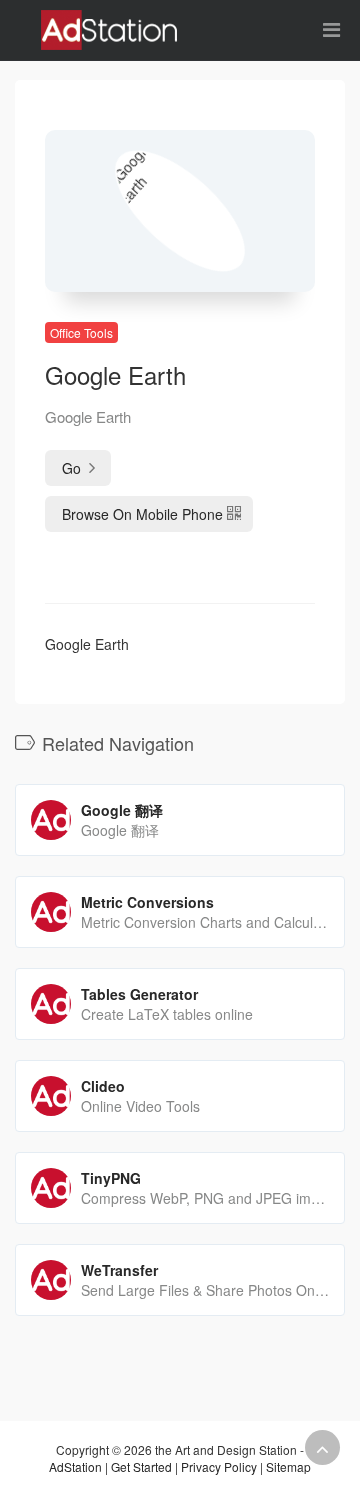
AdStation (75, 1466)
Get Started (141, 1466)
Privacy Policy (219, 1466)
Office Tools (81, 332)
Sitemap (288, 1466)
